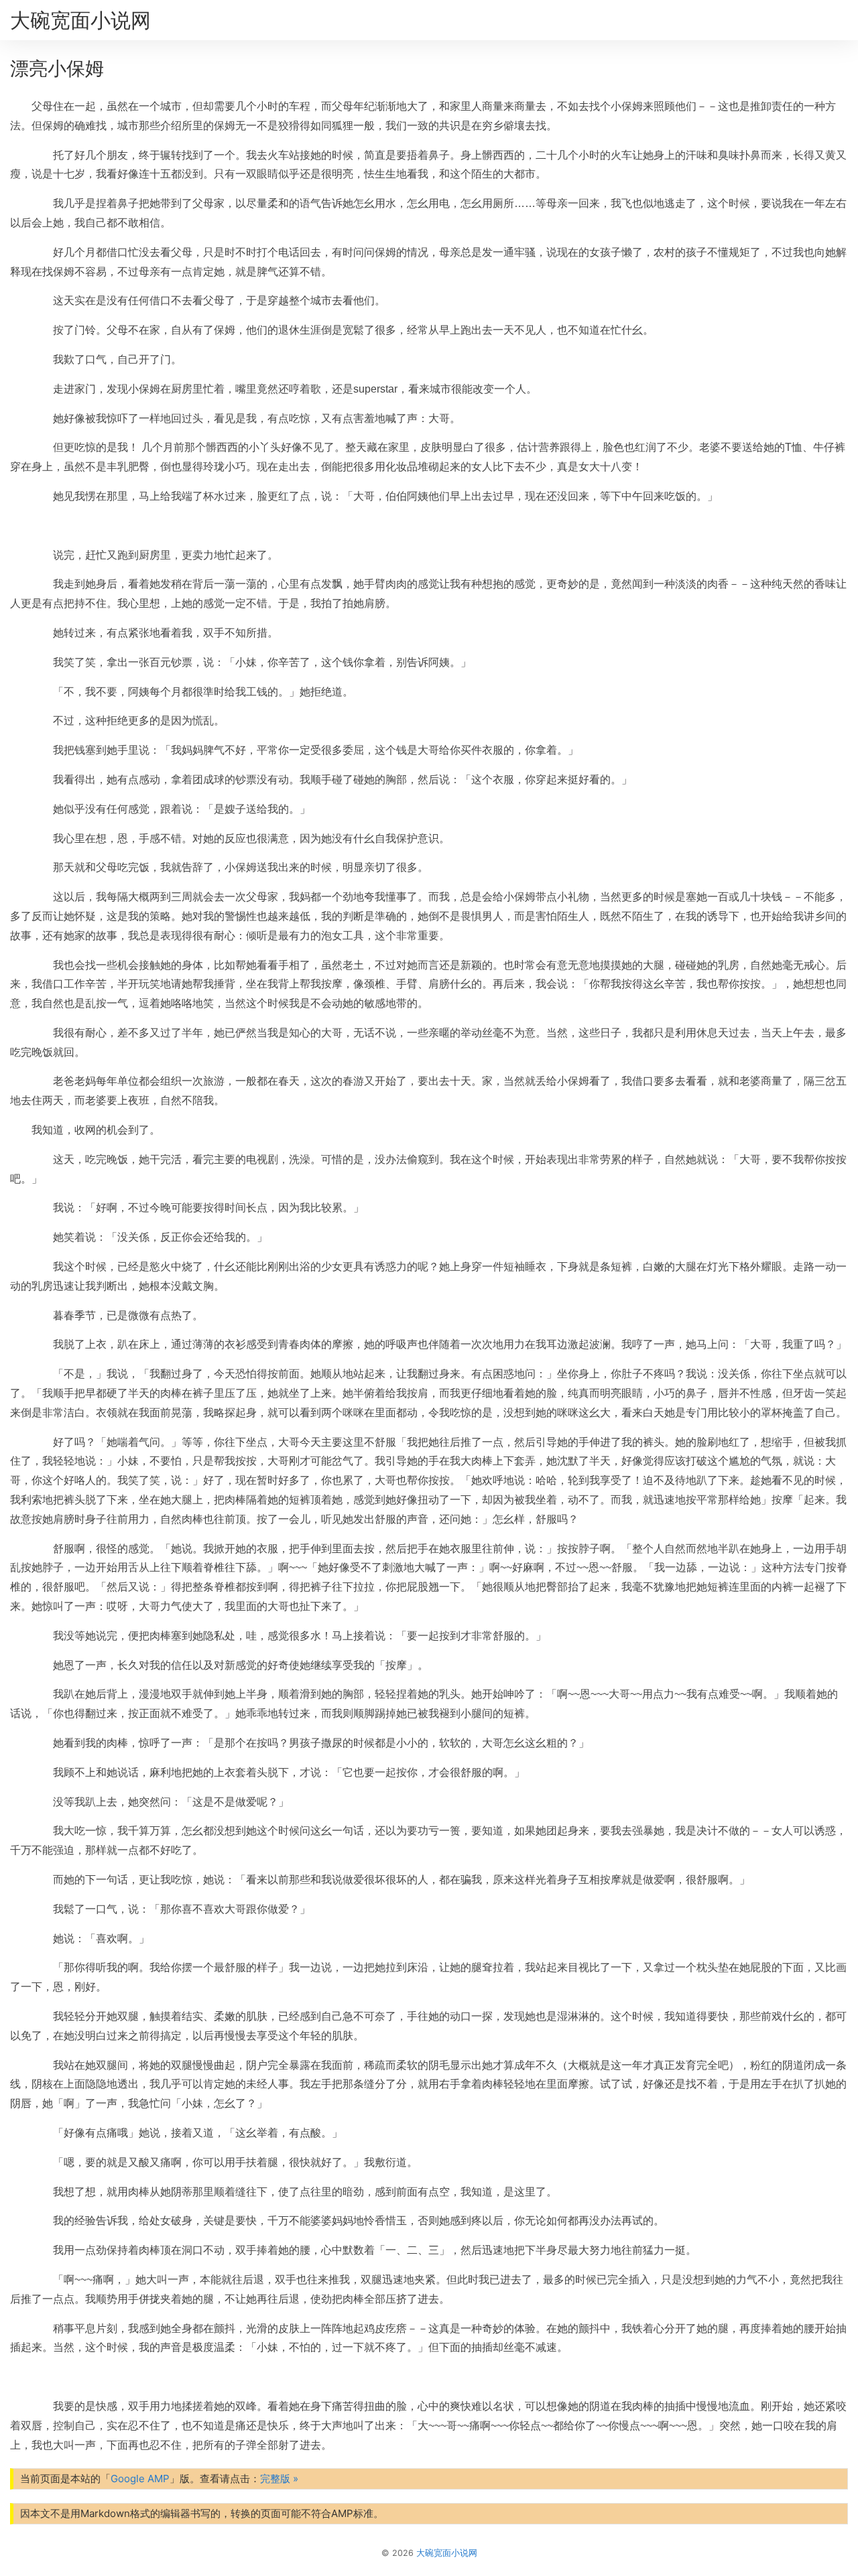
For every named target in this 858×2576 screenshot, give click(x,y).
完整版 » (279, 2479)
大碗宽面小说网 (80, 20)
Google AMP (140, 2479)
